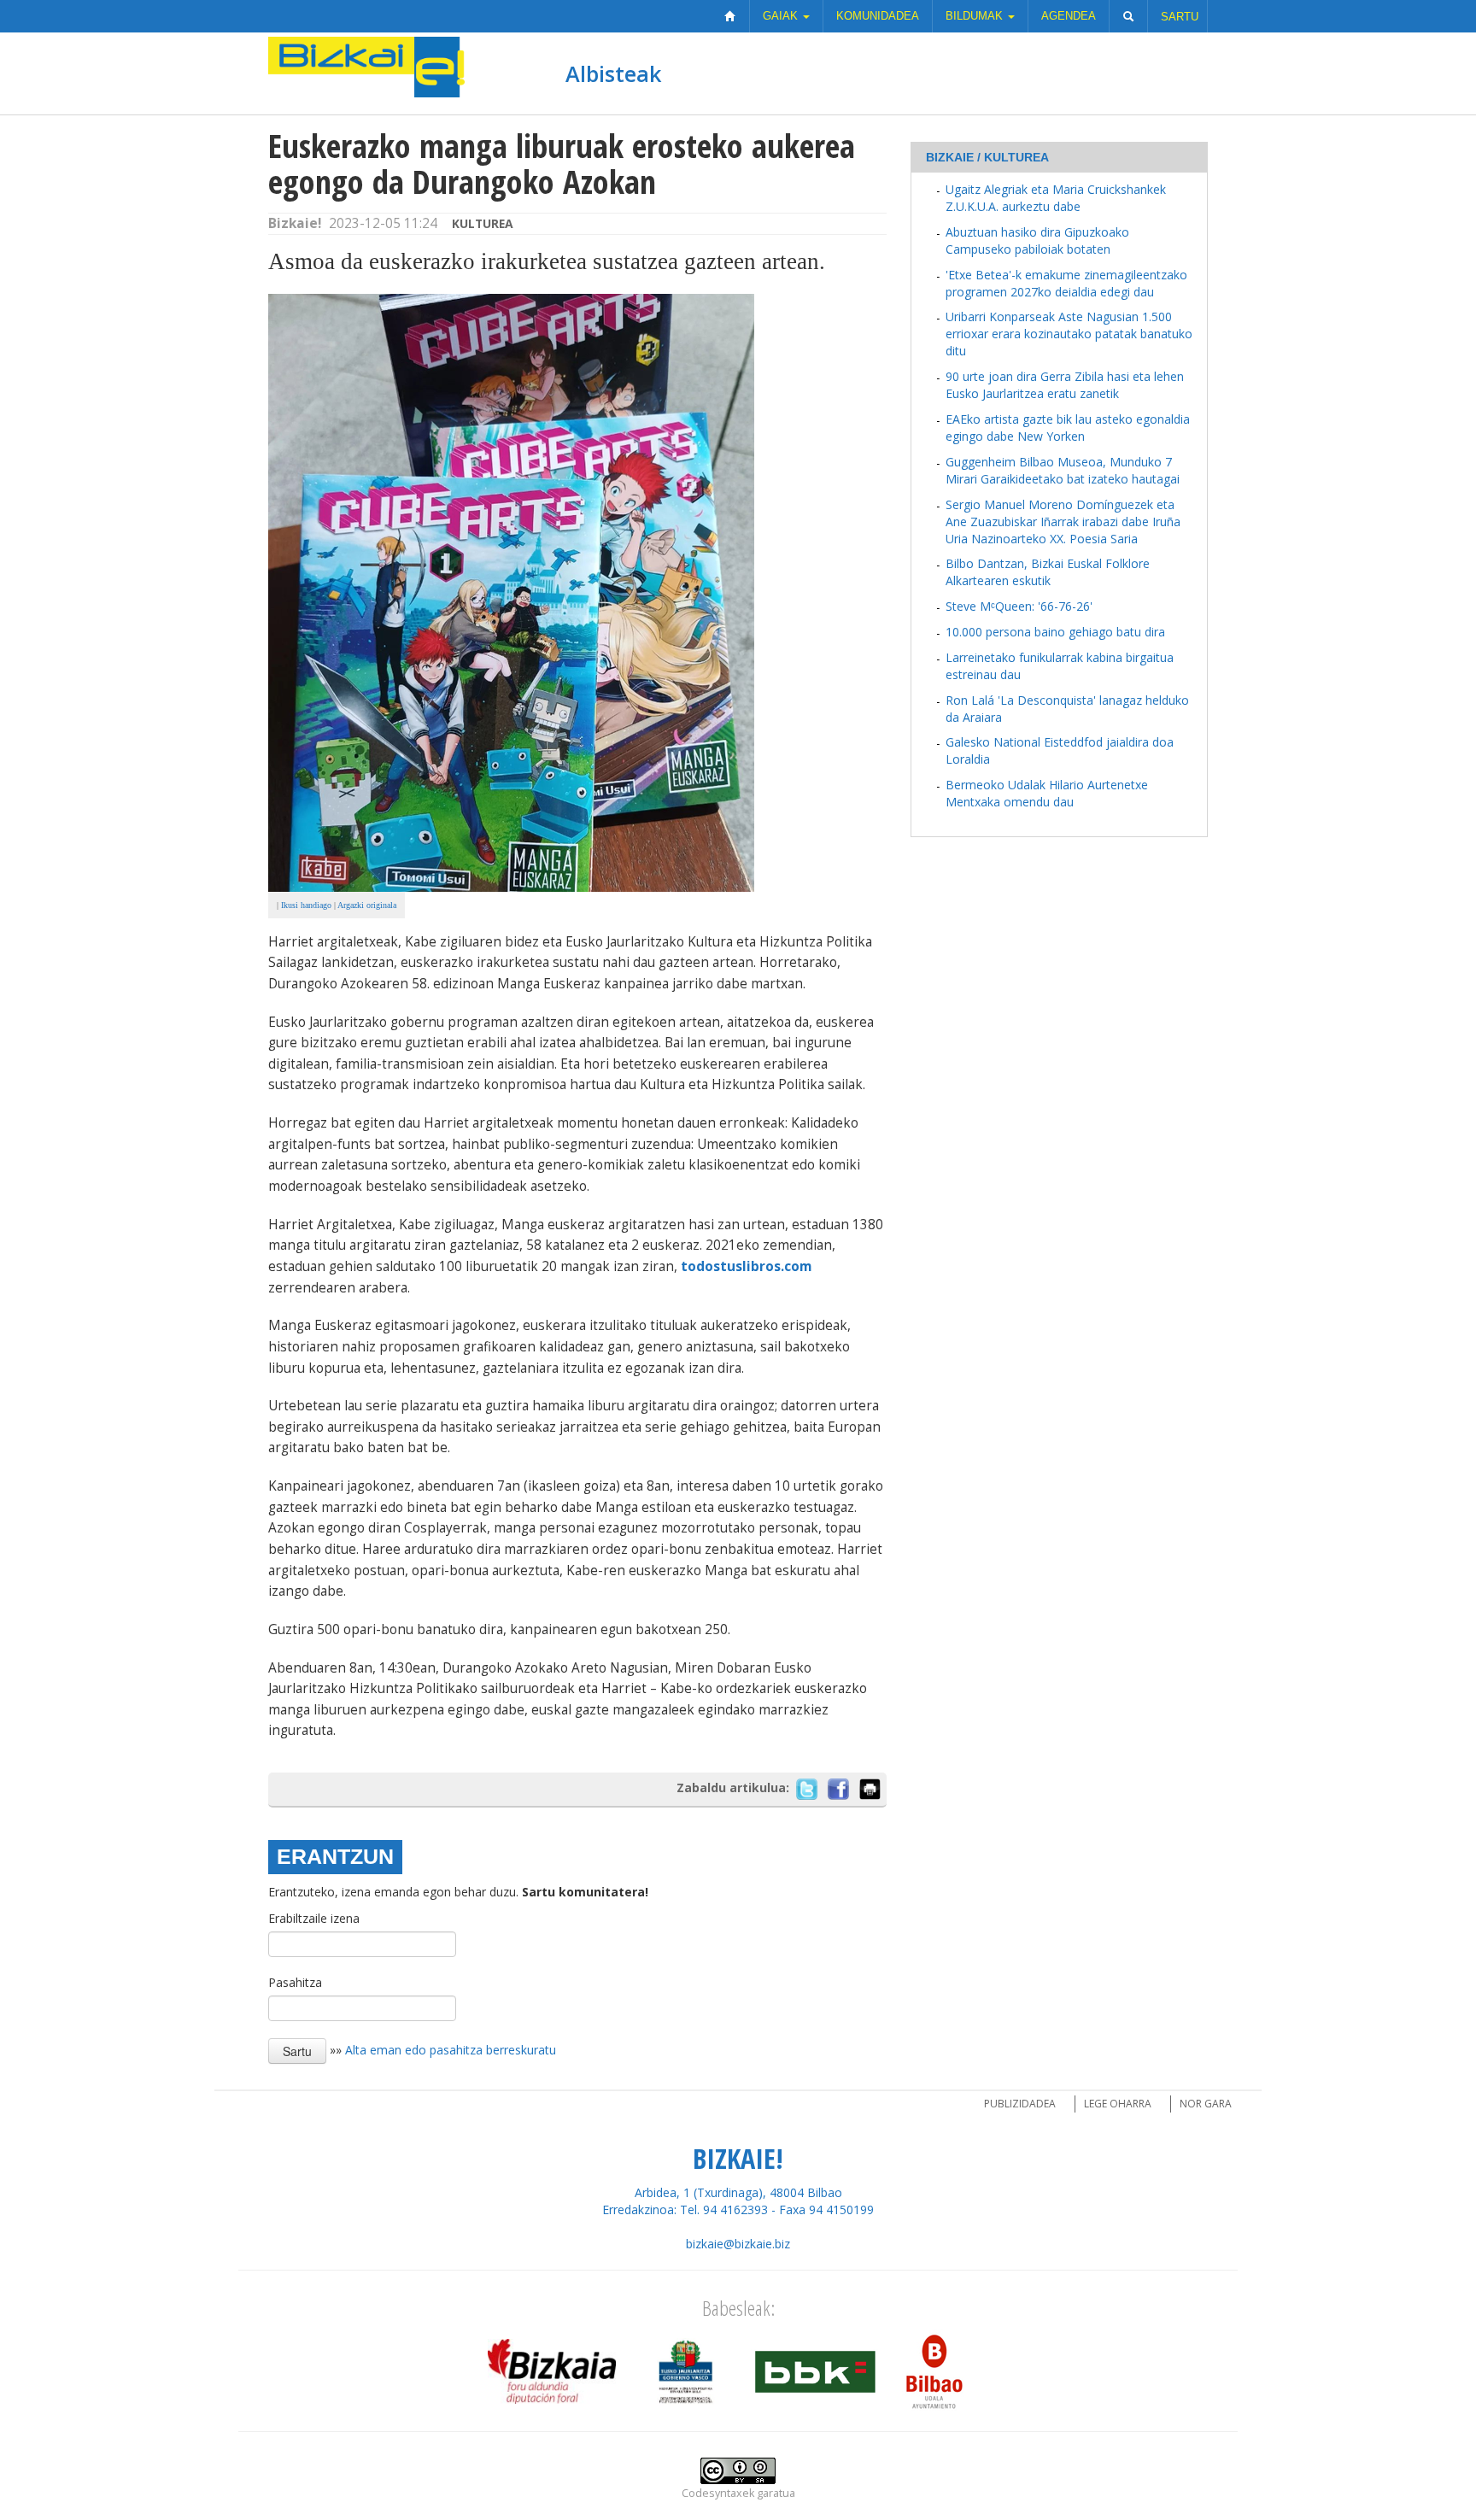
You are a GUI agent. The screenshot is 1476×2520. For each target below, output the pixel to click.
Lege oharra (1118, 2104)
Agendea (1069, 16)
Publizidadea (1020, 2104)
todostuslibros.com (746, 1266)
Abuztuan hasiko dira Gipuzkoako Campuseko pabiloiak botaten (1037, 240)
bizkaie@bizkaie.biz (738, 2244)
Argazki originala (367, 905)
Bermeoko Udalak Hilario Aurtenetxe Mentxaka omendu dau (1047, 793)
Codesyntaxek (718, 2493)
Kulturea (483, 223)
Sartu (1180, 17)
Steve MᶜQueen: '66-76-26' (1019, 606)
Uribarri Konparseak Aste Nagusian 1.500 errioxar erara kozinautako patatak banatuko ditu (1069, 334)
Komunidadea (878, 16)
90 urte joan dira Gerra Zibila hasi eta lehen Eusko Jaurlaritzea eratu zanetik (1065, 385)
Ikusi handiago (306, 905)
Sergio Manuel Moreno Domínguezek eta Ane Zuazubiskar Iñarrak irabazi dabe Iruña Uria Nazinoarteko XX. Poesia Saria (1063, 522)
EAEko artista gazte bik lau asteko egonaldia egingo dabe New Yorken (1068, 428)
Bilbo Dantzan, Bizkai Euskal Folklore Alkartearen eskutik (1048, 572)
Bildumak (976, 16)
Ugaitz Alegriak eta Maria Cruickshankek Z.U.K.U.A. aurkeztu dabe (1056, 198)
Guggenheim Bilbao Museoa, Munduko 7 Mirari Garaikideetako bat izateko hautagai (1063, 470)
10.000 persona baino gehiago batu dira (1055, 632)
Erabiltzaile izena (314, 1918)
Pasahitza (295, 1982)
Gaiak (782, 16)
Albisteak (613, 73)
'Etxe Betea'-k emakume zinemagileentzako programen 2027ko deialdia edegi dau (1066, 283)
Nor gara (1206, 2104)
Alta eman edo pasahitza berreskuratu (451, 2050)
